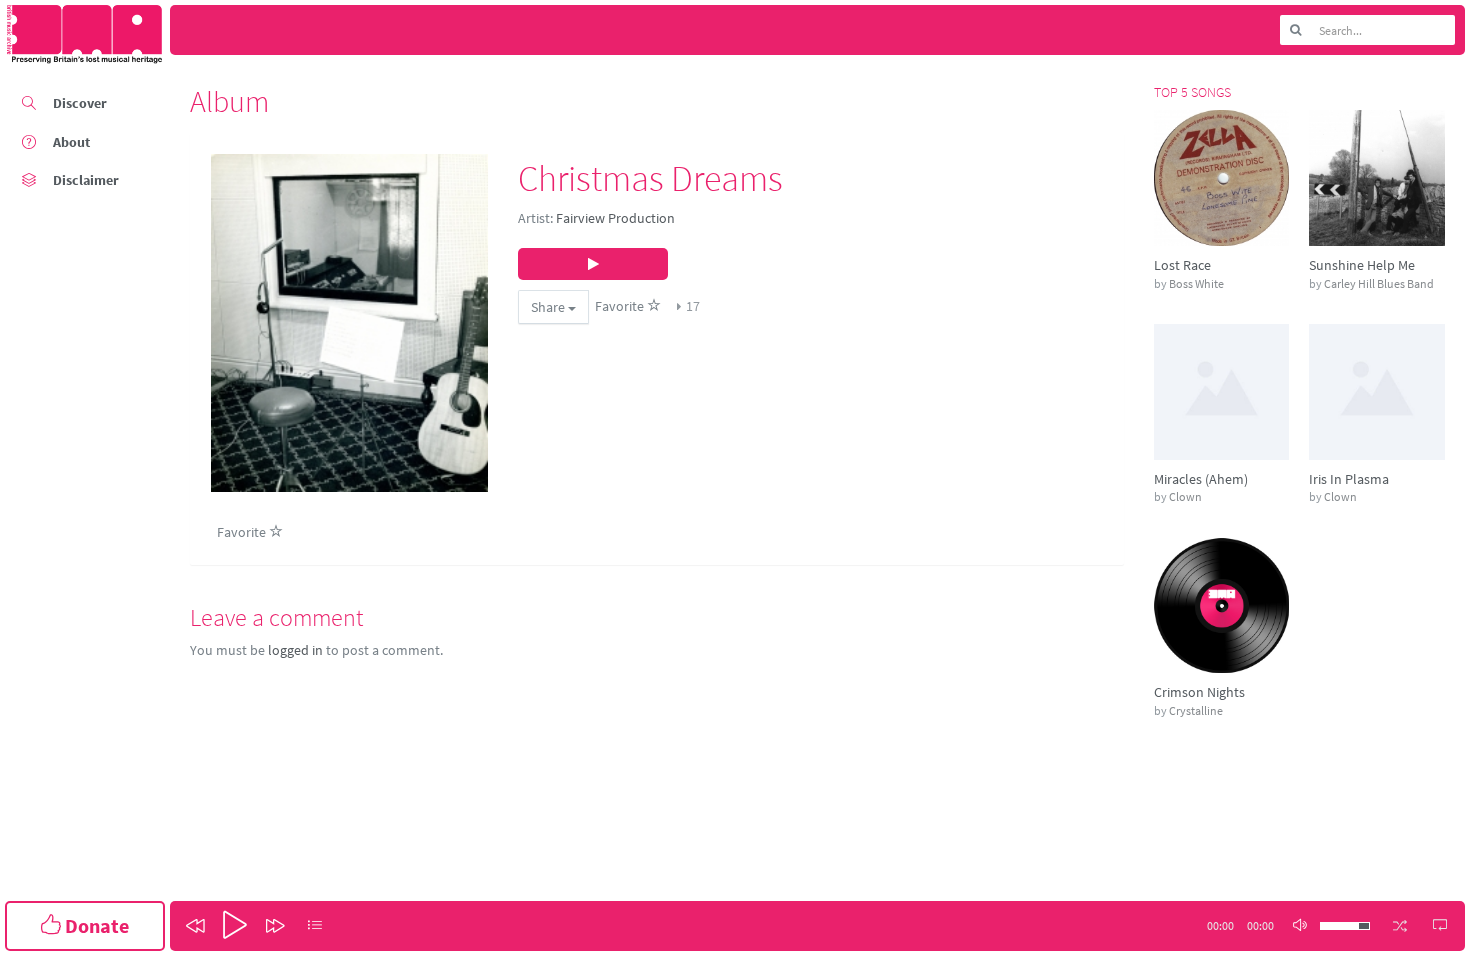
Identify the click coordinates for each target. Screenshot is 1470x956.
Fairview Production (615, 218)
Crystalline (1196, 710)
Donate (95, 925)
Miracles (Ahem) (1201, 479)
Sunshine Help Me (1362, 265)
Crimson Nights (1199, 692)
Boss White (1196, 283)
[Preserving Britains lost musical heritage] (85, 35)
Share (549, 307)
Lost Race (1182, 265)
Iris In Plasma (1349, 479)
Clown (1185, 496)
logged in (295, 650)
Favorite (621, 306)
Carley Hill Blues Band (1379, 283)
